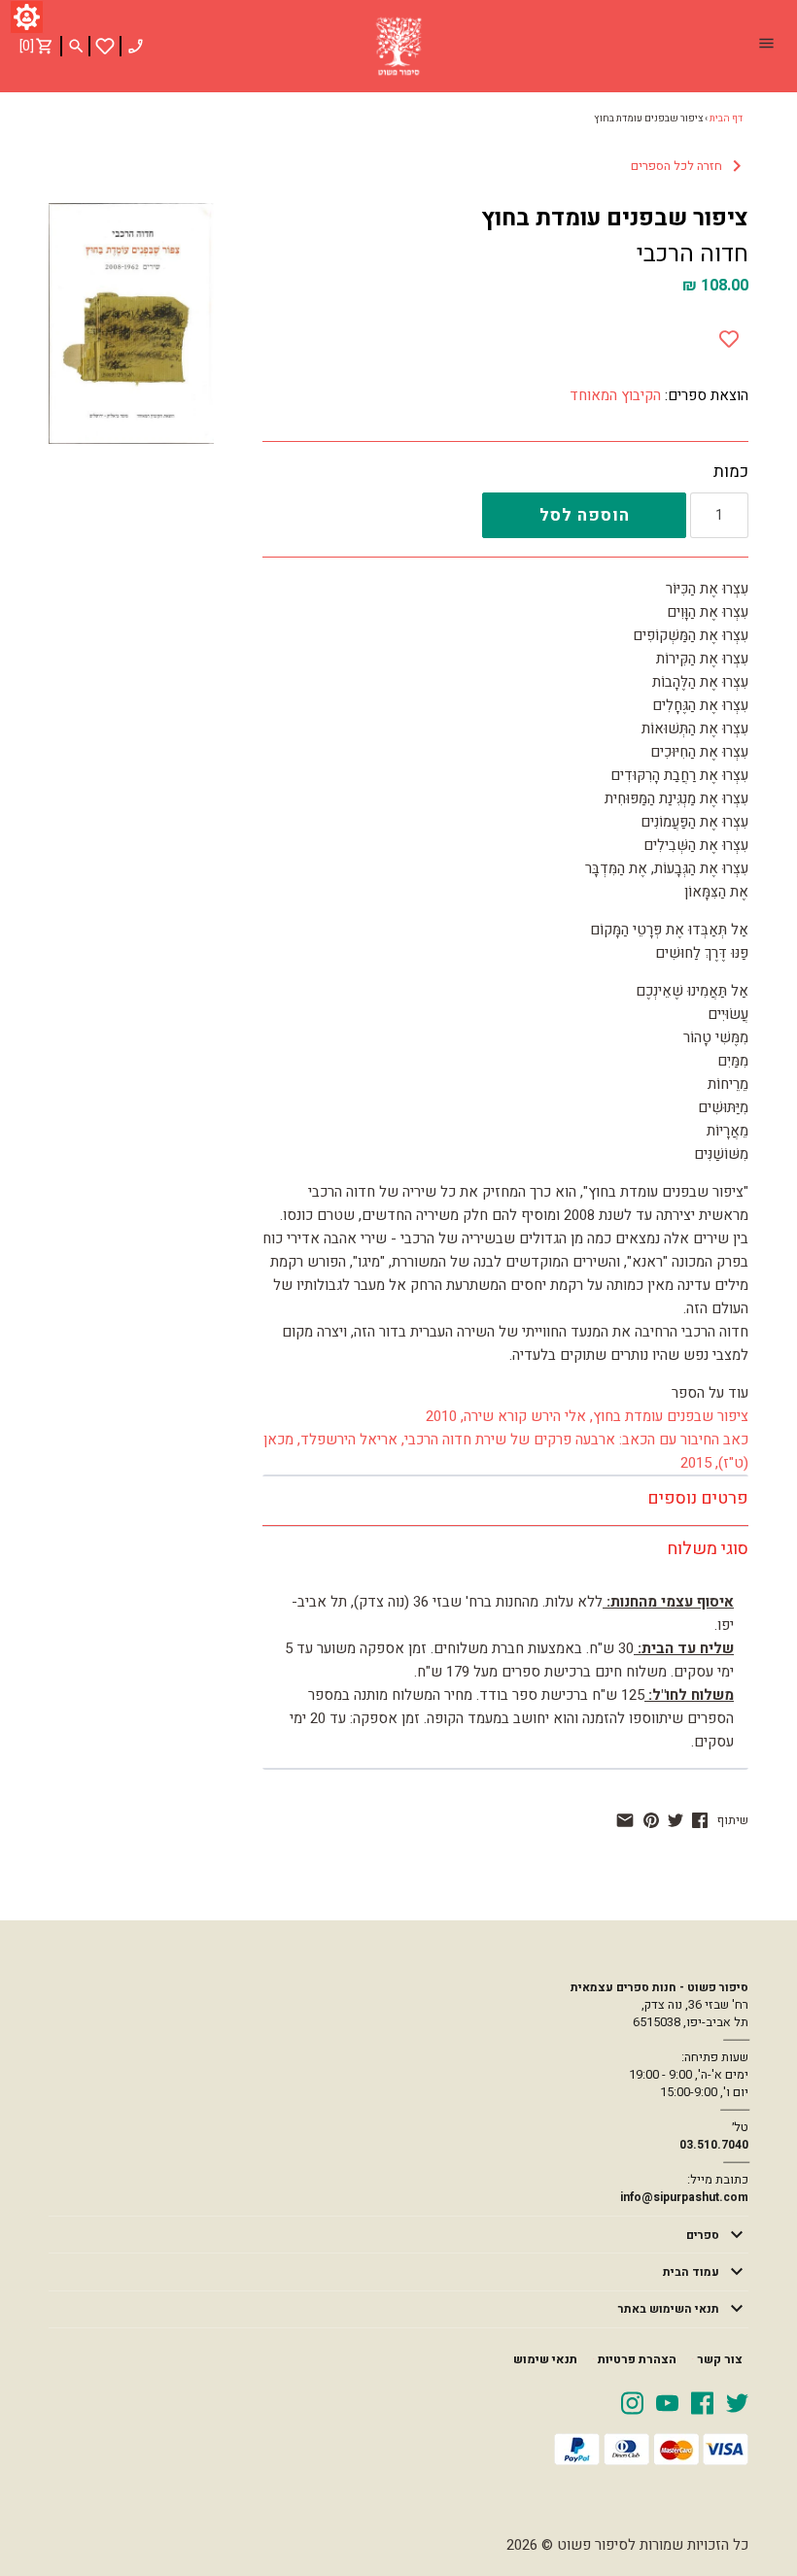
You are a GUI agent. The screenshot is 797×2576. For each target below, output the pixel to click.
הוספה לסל (585, 515)
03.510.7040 (714, 2145)
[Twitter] (737, 2402)
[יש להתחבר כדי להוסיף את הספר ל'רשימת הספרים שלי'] (105, 46)
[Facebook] (702, 2402)
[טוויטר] (676, 1820)
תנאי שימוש (545, 2359)
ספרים (703, 2235)
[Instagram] (632, 2402)
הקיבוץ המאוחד (615, 395)
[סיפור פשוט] (398, 47)
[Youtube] (667, 2402)
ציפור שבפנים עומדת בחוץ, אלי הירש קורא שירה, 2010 (587, 1416)
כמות (731, 472)
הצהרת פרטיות (637, 2359)
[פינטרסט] (651, 1820)
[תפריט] (766, 46)
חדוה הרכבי (693, 254)
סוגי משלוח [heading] (708, 1549)
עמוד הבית (691, 2272)
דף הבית (726, 119)
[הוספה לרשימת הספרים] (729, 335)
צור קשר (720, 2359)
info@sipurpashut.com (684, 2197)
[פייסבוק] (700, 1820)
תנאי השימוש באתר (669, 2309)
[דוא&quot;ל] (625, 1820)
